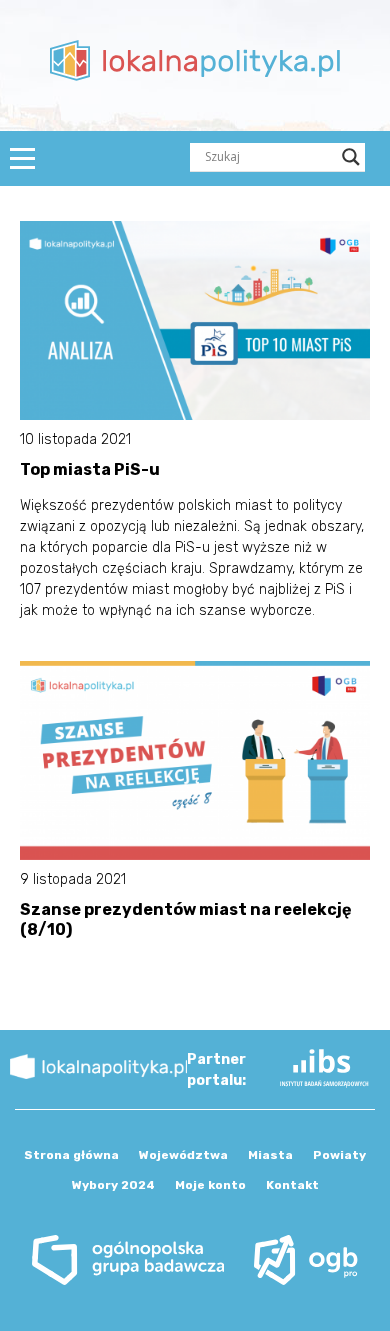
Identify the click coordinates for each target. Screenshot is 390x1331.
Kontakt (292, 1185)
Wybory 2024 (113, 1185)
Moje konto (210, 1185)
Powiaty (339, 1155)
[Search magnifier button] (351, 157)
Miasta (270, 1155)
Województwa (183, 1155)
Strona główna (71, 1155)
